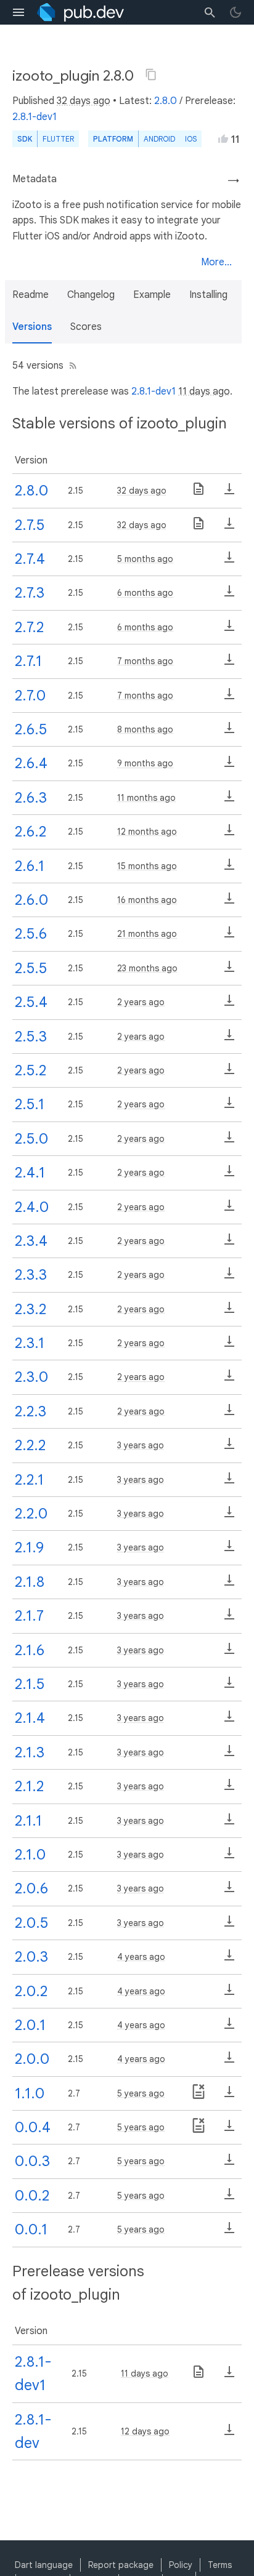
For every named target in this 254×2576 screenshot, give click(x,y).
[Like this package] (223, 138)
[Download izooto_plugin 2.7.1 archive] (229, 664)
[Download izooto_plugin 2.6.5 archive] (229, 732)
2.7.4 (30, 559)
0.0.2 (32, 2196)
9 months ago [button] (145, 763)
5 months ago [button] (145, 559)
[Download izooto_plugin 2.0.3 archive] (229, 1959)
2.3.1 (30, 1343)
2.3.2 (31, 1309)
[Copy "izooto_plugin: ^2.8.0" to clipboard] (151, 74)
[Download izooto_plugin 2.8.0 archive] (229, 493)
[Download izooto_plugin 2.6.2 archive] (229, 834)
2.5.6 (31, 934)
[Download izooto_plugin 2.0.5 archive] (229, 1925)
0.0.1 (31, 2229)
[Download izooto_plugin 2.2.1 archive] (229, 1482)
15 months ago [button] (147, 866)
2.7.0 (30, 696)
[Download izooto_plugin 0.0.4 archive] (229, 2130)
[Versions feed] (71, 366)
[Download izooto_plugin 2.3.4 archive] (229, 1243)
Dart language (44, 2565)
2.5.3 (31, 1037)
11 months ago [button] (146, 798)
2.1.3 (30, 1752)
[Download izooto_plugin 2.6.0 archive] (229, 902)
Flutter (58, 139)
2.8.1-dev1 (35, 117)
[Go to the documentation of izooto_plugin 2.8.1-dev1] (199, 2376)
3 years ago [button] (141, 1445)
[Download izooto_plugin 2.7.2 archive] (229, 630)
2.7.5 (30, 525)
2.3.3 (31, 1275)
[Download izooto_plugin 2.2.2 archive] (229, 1448)
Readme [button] (31, 295)
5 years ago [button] (141, 2093)
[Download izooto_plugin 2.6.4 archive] (229, 766)
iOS (191, 139)
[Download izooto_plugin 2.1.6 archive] (229, 1653)
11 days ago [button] (204, 391)
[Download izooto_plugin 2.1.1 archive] (229, 1823)
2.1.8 (30, 1582)
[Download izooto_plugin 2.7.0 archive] (229, 698)
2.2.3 (31, 1411)
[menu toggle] (18, 12)
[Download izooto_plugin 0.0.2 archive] (229, 2198)
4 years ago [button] (141, 1957)
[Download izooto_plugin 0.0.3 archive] (229, 2164)
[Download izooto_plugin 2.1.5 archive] (229, 1687)
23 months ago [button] (147, 968)
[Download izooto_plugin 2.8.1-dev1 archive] (229, 2376)
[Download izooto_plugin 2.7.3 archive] (229, 595)
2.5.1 (30, 1104)
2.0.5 (31, 1923)
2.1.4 (30, 1718)
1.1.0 (30, 2093)
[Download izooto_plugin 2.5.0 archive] (229, 1141)
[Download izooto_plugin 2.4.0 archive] (229, 1210)
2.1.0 (30, 1855)
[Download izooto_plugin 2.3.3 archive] (229, 1277)
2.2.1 (29, 1480)
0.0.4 (33, 2127)
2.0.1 (30, 2025)
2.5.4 (31, 1002)
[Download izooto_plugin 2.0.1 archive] (229, 2028)
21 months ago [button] (147, 934)
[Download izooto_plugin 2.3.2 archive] (229, 1312)
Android (159, 139)
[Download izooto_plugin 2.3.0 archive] (229, 1379)
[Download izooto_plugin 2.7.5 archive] (229, 528)
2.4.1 (30, 1173)
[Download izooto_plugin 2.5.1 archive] (229, 1107)
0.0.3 (32, 2161)
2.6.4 (31, 763)
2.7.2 (29, 627)
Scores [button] (86, 327)
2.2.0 (31, 1514)
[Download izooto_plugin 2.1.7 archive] (229, 1618)
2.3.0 (31, 1377)
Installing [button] (208, 295)
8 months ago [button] (145, 729)
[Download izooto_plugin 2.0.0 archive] (229, 2061)
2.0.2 (31, 1991)
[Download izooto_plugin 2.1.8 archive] (229, 1584)
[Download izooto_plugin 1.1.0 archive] (229, 2096)
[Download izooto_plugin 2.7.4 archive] (229, 561)
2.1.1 (28, 1821)
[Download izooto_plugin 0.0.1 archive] (229, 2232)
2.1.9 (29, 1547)
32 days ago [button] (84, 101)
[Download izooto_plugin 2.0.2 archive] (229, 1994)
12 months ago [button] (147, 832)
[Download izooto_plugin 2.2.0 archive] (229, 1516)
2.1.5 (30, 1684)
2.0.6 (31, 1888)
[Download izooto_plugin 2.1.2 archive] (229, 1789)
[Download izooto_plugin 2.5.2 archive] (229, 1073)
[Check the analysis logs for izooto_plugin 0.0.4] (199, 2130)
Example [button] (152, 295)
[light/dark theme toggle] (236, 12)
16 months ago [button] (147, 900)
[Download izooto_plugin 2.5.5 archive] (229, 971)
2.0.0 (32, 2059)
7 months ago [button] (145, 661)
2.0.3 (31, 1957)
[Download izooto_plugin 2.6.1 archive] (229, 869)
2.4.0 (32, 1207)
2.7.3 (30, 593)
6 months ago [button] (145, 593)
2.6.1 (30, 866)
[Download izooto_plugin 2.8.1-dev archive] (229, 2434)
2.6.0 (31, 900)
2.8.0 (166, 101)
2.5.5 (31, 968)
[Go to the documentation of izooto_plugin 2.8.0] (199, 493)
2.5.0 (31, 1139)
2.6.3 (31, 798)
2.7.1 (28, 661)
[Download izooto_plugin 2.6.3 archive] (229, 800)
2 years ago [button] (141, 1002)
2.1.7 (29, 1616)
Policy (181, 2565)
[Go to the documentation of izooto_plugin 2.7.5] (199, 528)
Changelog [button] (91, 295)
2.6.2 (31, 832)
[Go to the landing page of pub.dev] (80, 12)
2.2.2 (30, 1445)
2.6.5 (31, 729)
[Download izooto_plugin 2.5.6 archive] (229, 936)
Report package (121, 2565)
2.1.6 (30, 1650)
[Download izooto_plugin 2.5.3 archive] (229, 1039)
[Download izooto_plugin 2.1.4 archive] (229, 1720)
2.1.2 (29, 1786)
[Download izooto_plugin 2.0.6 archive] (229, 1891)
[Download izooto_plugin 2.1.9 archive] (229, 1550)
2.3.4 (31, 1241)
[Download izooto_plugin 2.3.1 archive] (229, 1346)
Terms (220, 2565)
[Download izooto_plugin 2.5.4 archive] (229, 1005)
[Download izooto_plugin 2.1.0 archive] (229, 1857)
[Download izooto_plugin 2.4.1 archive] (229, 1175)
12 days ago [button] (145, 2431)
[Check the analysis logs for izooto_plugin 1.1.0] (199, 2096)
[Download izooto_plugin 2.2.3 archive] (229, 1414)
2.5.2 (31, 1070)
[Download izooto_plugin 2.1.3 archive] (229, 1755)
